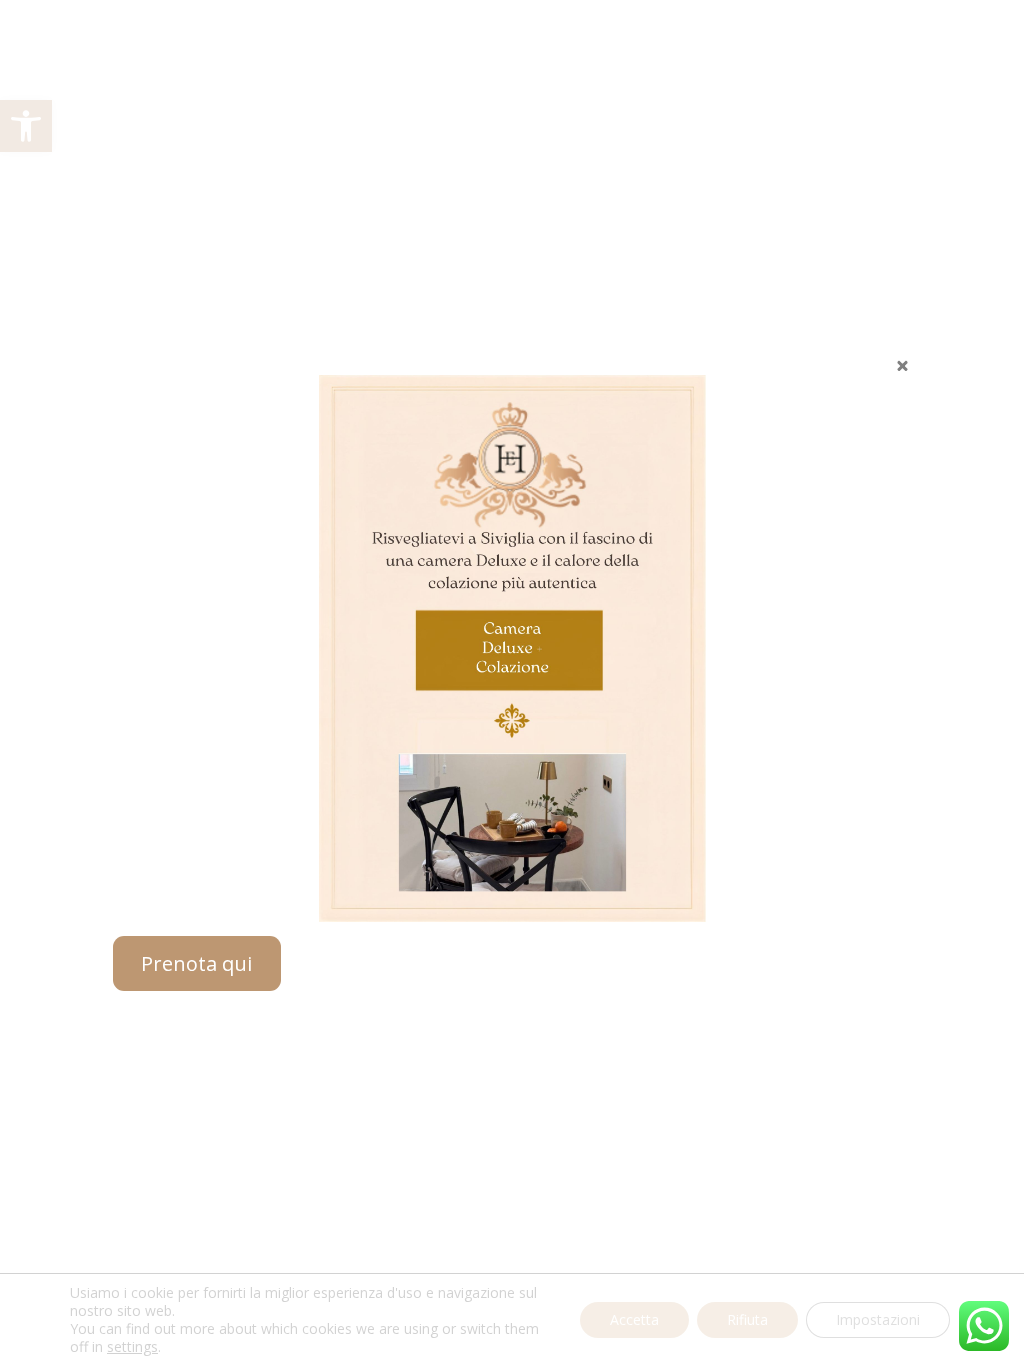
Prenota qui (196, 963)
